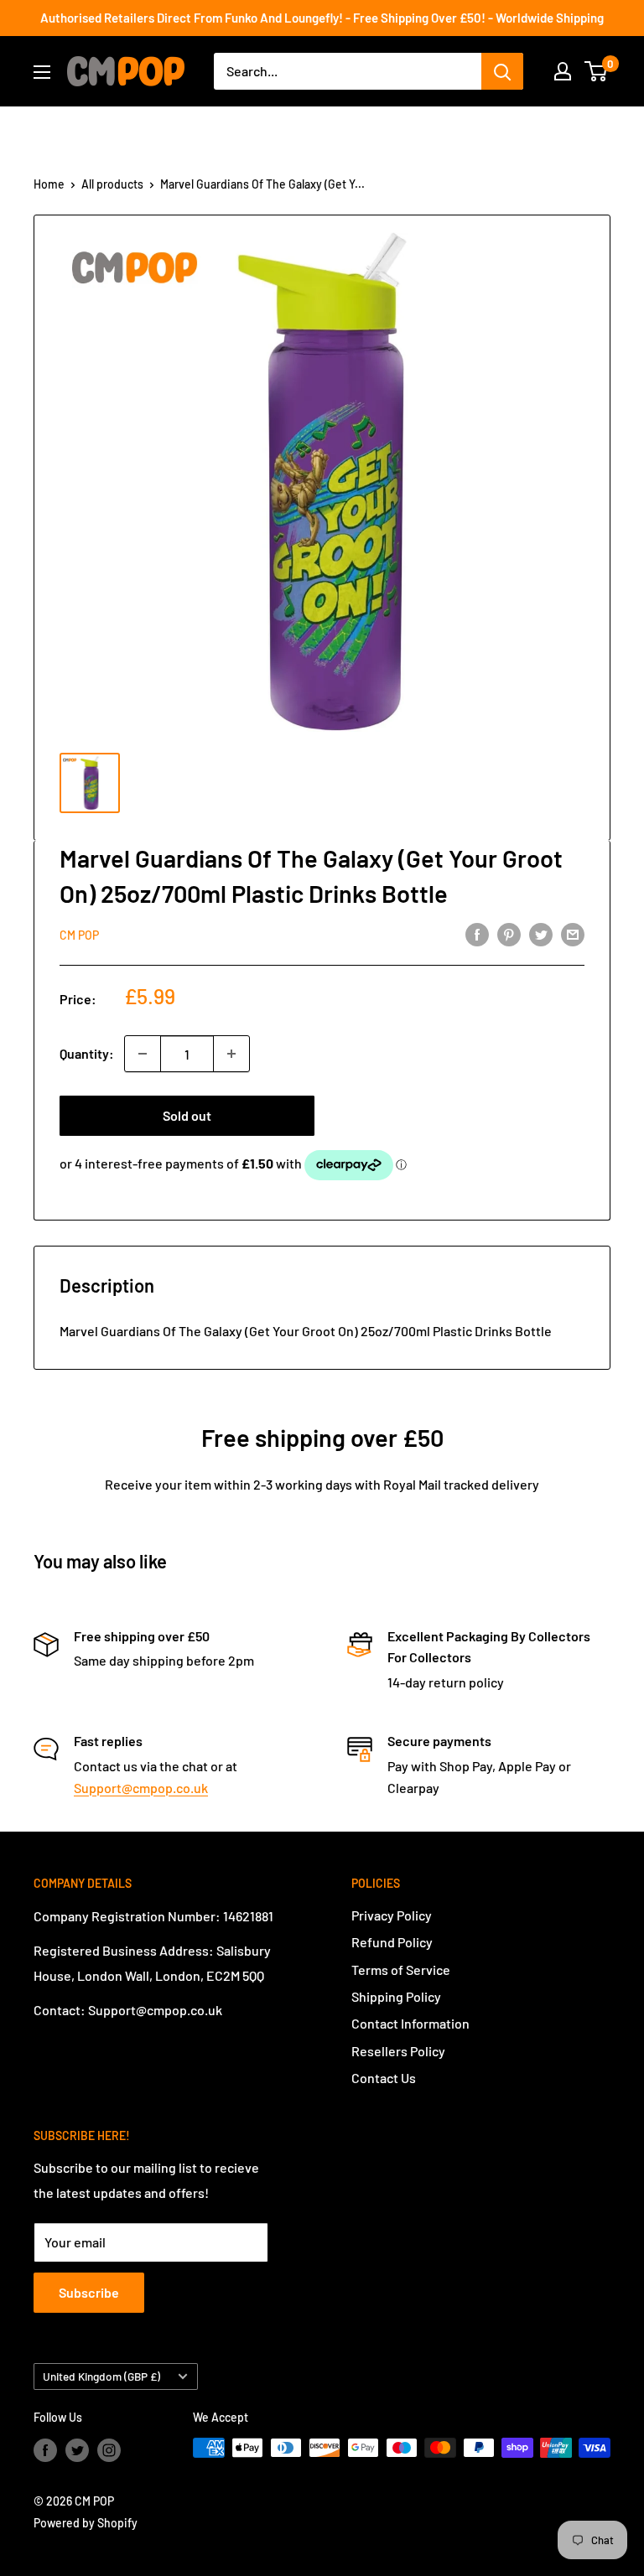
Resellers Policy (398, 2051)
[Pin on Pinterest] (509, 933)
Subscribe (89, 2292)
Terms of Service (401, 1970)
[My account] (563, 71)
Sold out (187, 1115)
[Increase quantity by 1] (231, 1054)
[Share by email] (573, 933)
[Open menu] (42, 72)
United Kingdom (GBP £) (101, 2376)
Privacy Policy (392, 1915)
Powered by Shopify (86, 2523)
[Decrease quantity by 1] (143, 1054)
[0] (597, 71)
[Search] (502, 71)
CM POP (79, 935)
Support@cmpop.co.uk (141, 1788)
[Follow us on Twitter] (77, 2449)
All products (112, 184)
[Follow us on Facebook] (45, 2449)
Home (49, 184)
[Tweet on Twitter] (541, 933)
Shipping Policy (396, 1996)
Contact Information (410, 2023)
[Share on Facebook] (477, 933)
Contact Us (384, 2078)
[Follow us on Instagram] (109, 2449)
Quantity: (87, 1053)
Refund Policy (392, 1942)
